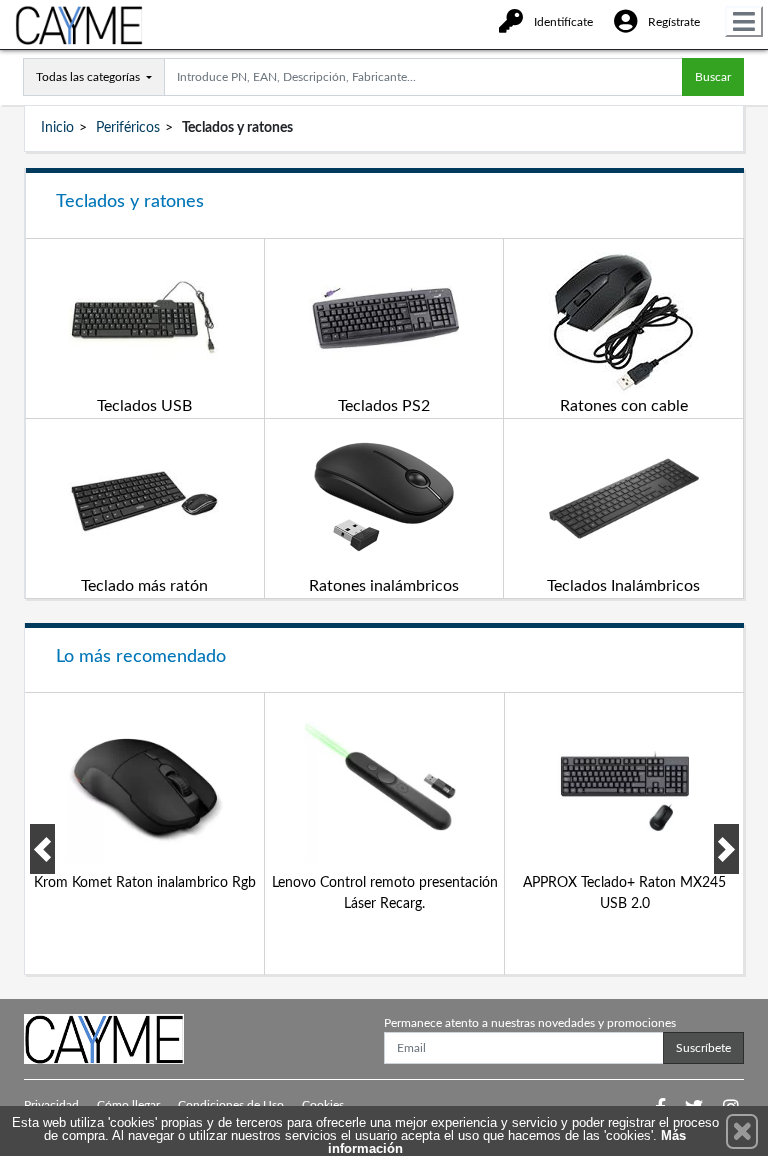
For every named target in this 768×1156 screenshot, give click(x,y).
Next (726, 849)
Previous (42, 849)
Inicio (57, 128)
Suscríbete (703, 1048)
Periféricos (128, 128)
